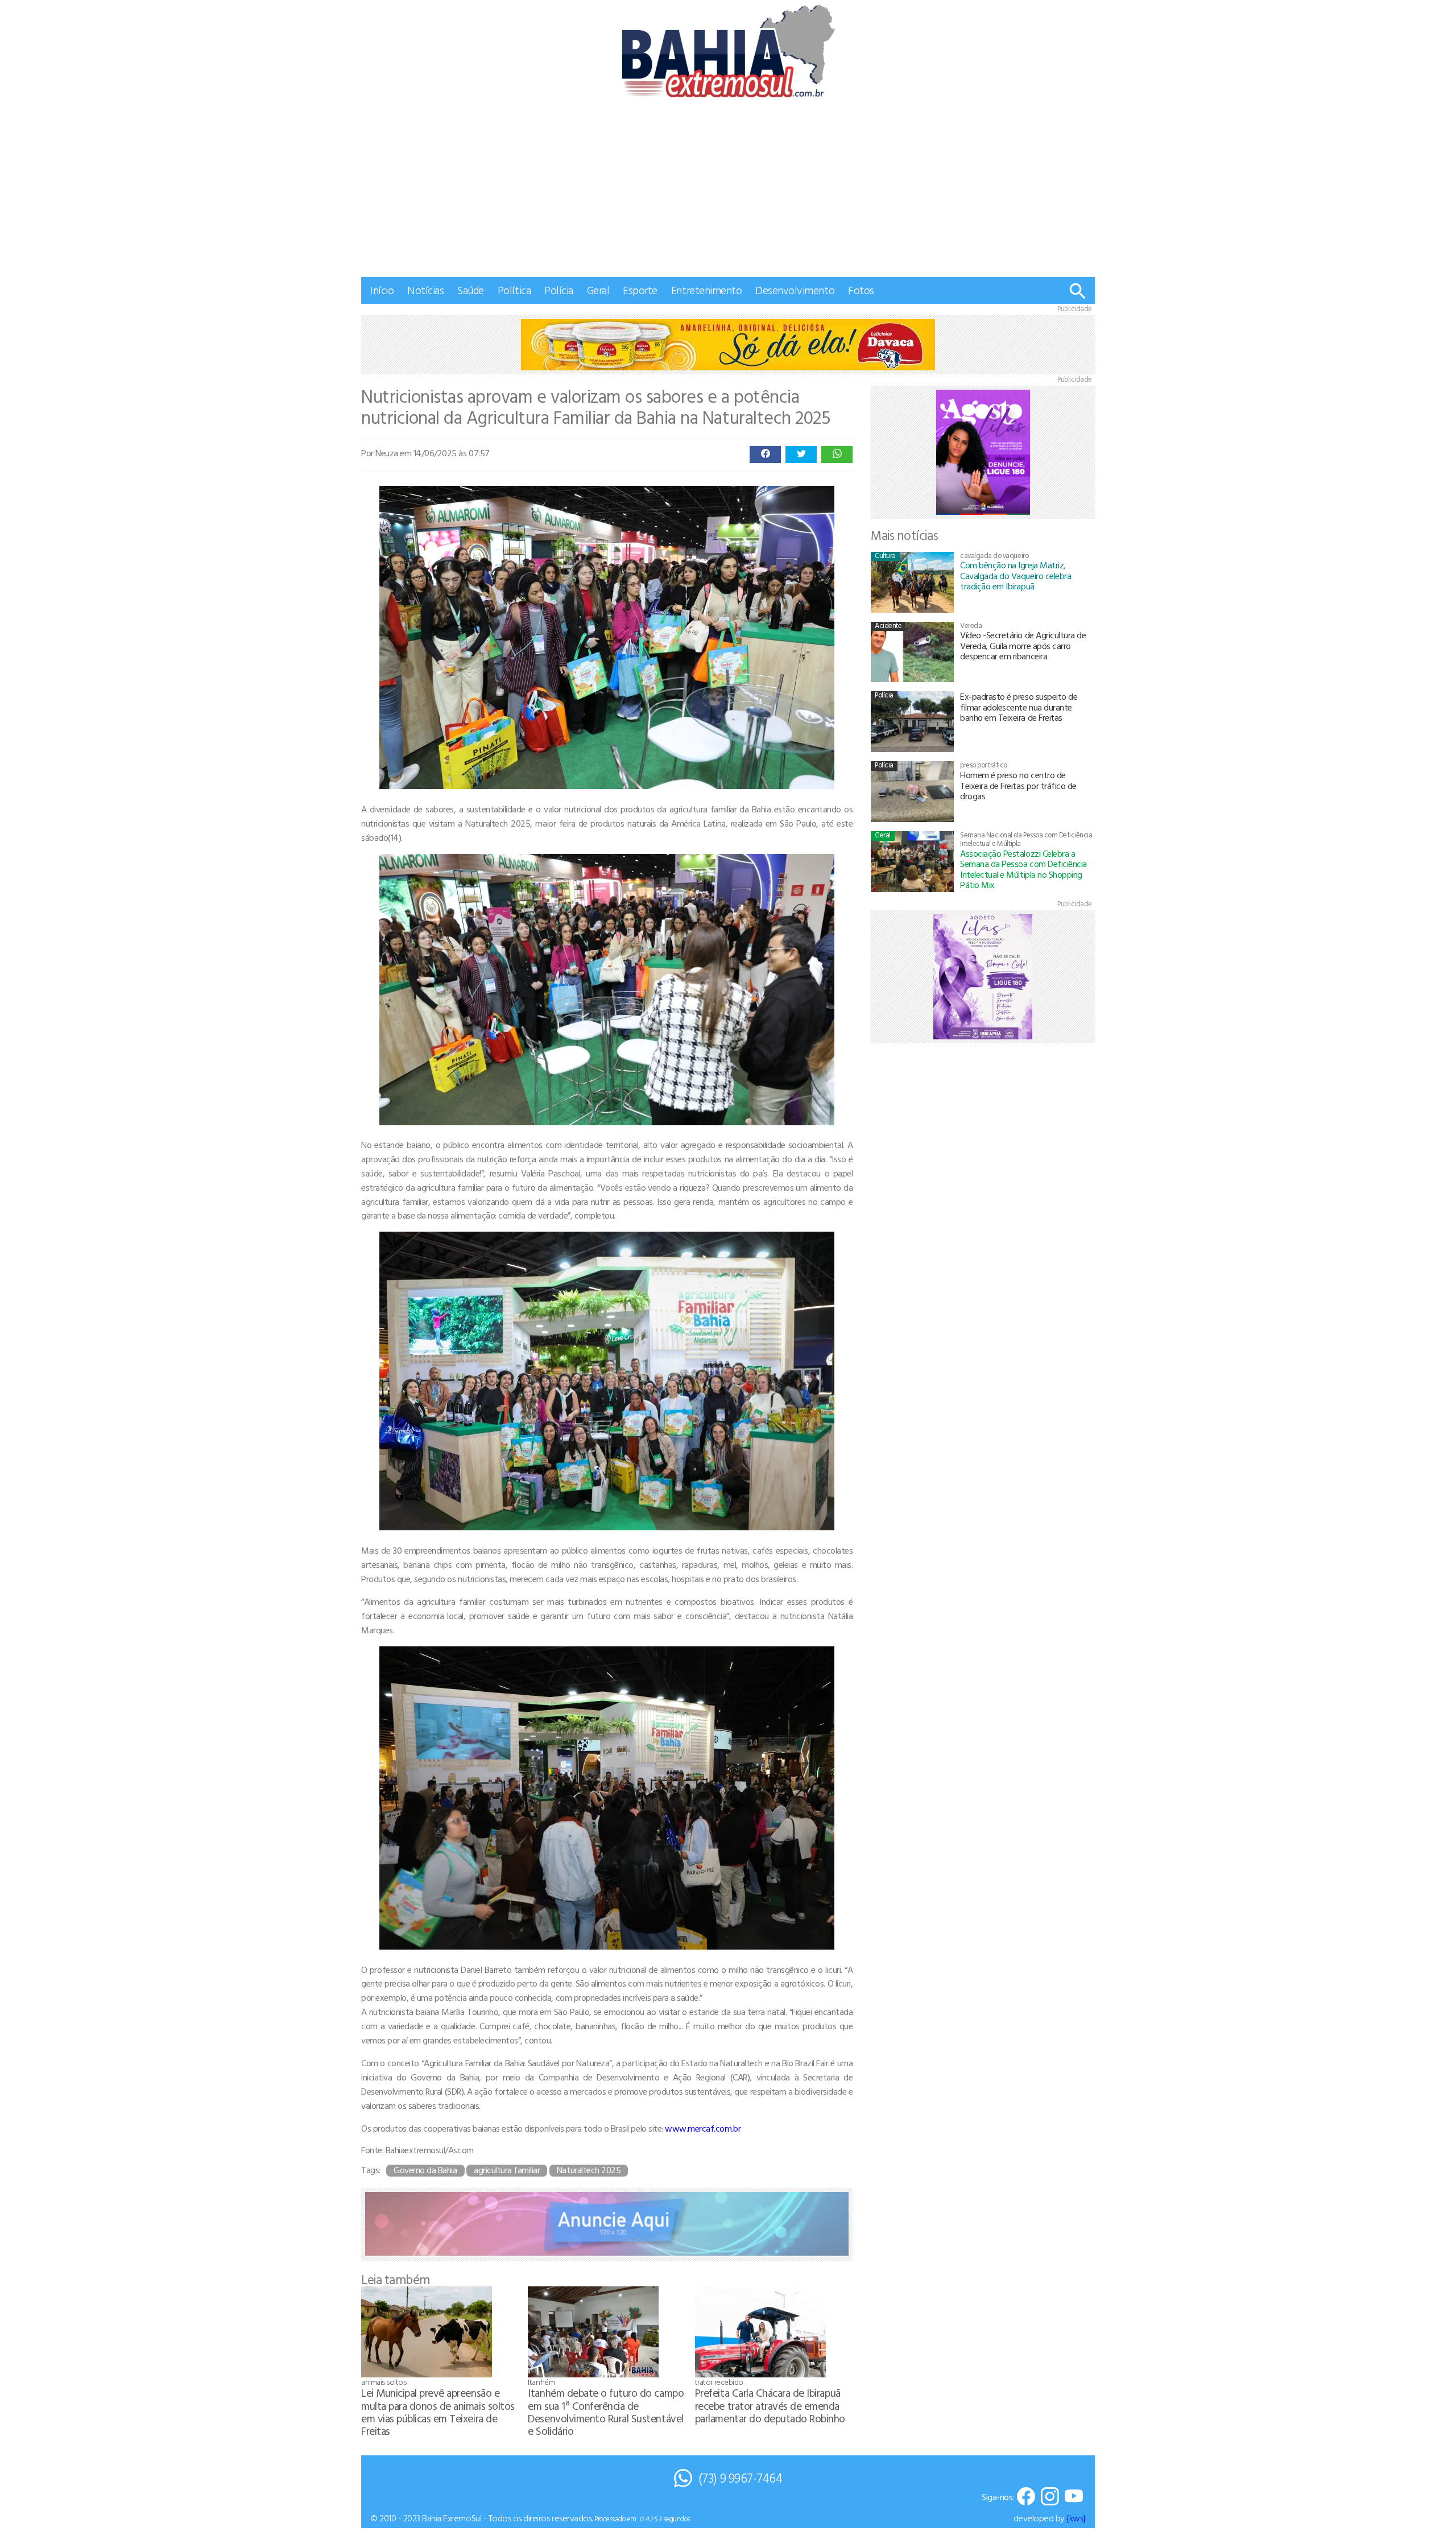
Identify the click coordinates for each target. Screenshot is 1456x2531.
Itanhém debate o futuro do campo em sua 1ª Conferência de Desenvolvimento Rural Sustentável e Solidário (606, 2411)
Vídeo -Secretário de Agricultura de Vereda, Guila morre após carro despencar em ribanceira (1023, 645)
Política (514, 290)
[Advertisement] (728, 192)
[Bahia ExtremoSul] (728, 51)
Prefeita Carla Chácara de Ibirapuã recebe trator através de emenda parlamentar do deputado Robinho (770, 2405)
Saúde (471, 290)
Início (382, 290)
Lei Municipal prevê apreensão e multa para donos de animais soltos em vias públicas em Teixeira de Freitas (438, 2411)
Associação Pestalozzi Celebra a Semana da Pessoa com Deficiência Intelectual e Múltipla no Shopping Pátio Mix (1023, 869)
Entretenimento (706, 290)
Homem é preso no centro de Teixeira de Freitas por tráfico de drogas (1018, 785)
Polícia (559, 290)
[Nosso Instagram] (1050, 2497)
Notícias (425, 290)
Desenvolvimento (795, 290)
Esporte (640, 290)
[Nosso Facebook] (1026, 2497)
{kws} (1076, 2518)
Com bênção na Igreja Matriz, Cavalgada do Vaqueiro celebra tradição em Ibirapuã (1016, 575)
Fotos (861, 290)
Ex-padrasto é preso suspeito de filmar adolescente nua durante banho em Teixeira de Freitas (1019, 707)
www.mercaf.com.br (703, 2128)
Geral (598, 290)
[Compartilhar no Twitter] (801, 455)
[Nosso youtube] (1074, 2497)
